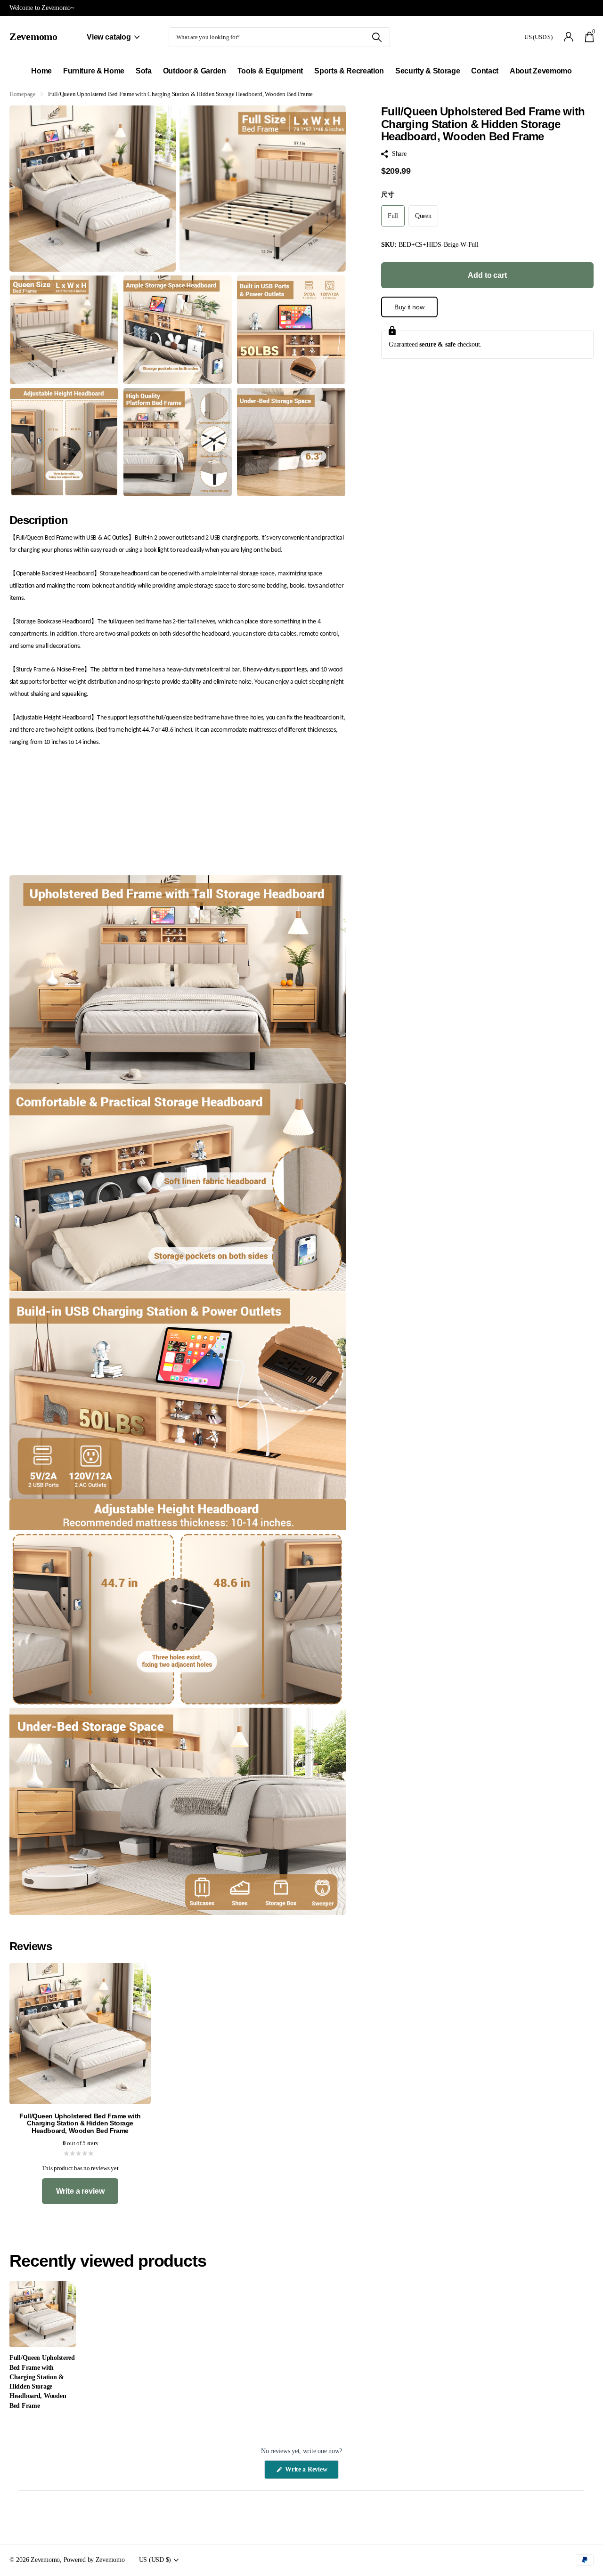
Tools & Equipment (270, 71)
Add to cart (487, 275)
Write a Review (311, 2472)
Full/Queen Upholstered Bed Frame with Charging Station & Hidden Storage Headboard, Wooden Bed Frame (42, 2382)
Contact (485, 71)
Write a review (80, 2191)
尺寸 (387, 194)
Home (41, 71)
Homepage (23, 94)
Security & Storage (428, 71)
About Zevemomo (541, 71)
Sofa (144, 71)
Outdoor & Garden (195, 71)
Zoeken (377, 37)
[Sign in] (569, 37)
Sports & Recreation (349, 71)
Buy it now (409, 307)
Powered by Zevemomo (94, 2560)
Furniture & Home (94, 71)
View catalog (110, 37)
